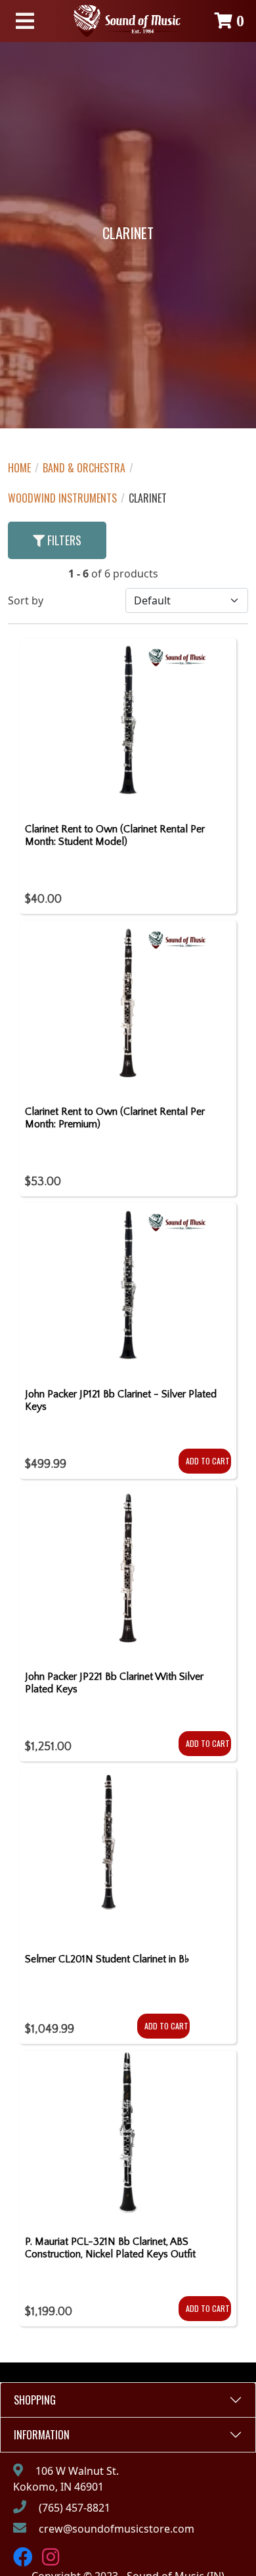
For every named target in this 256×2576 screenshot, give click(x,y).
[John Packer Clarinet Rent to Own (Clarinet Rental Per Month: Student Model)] (128, 725)
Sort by (26, 600)
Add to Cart (208, 1461)
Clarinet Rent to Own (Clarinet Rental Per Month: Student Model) (115, 835)
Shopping (35, 2400)
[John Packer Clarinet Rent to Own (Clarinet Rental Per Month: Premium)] (128, 1008)
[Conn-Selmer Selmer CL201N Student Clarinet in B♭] (107, 1855)
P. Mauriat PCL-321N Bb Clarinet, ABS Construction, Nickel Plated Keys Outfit (110, 2248)
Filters (63, 540)
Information (42, 2435)
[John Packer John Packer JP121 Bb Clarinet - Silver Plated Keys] (128, 1290)
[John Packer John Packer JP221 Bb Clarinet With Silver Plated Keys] (128, 1573)
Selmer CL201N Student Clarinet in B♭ (107, 1959)
